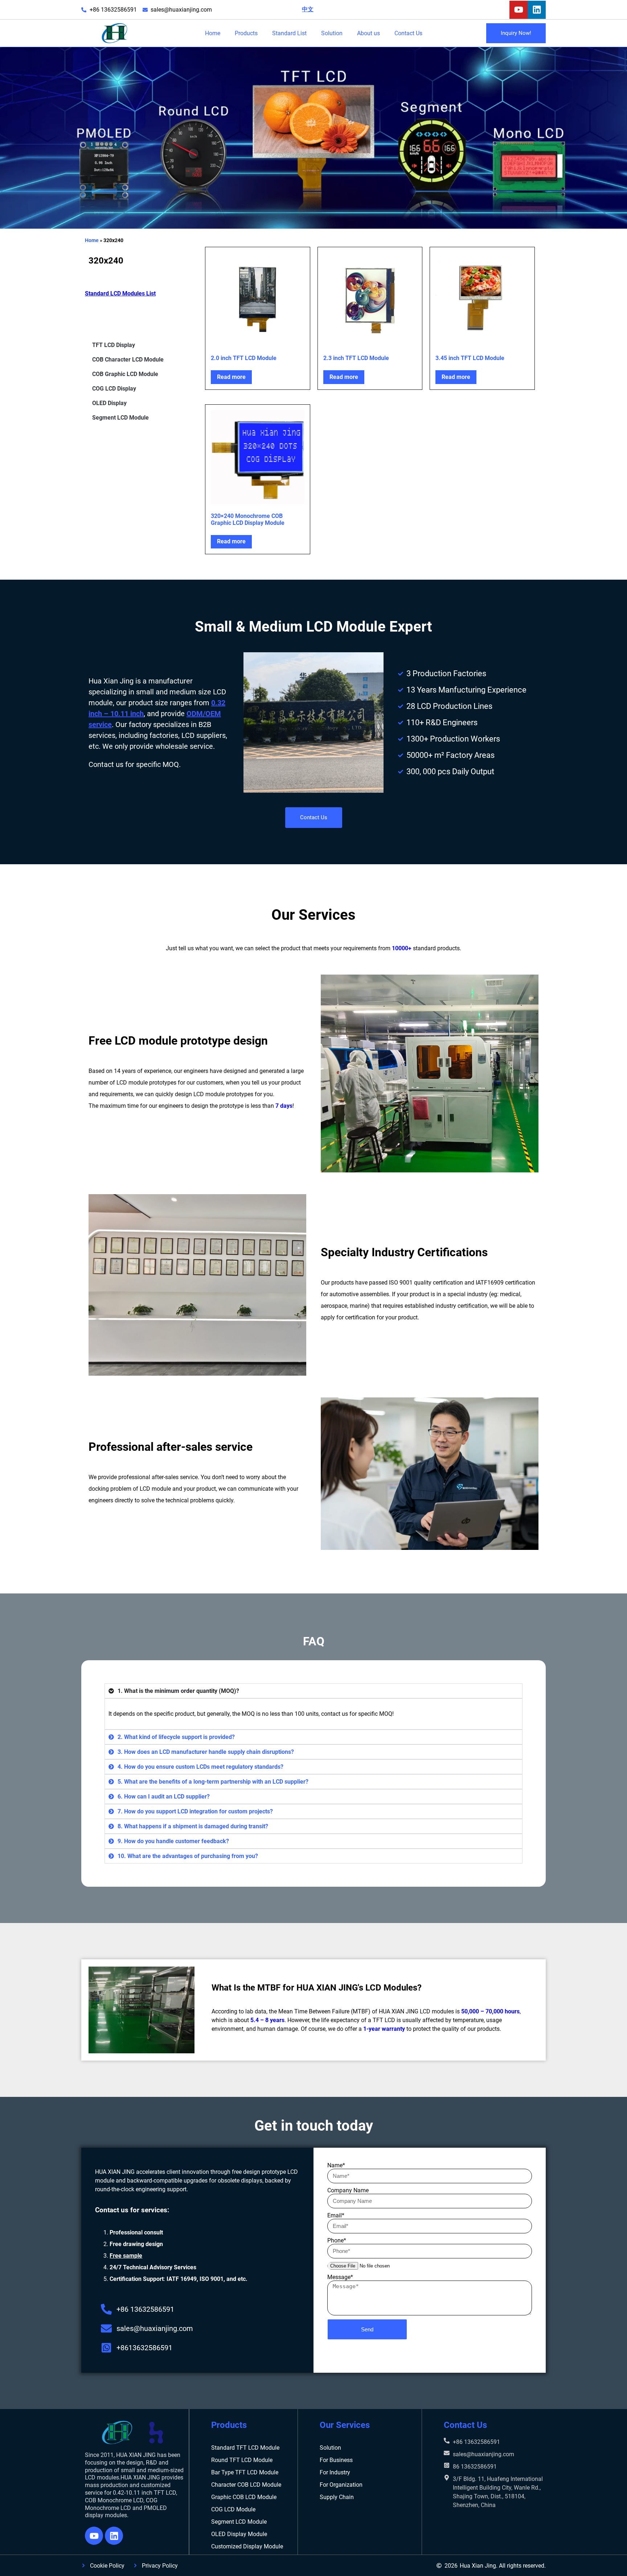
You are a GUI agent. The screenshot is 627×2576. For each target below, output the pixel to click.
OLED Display (109, 403)
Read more (231, 377)
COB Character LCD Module (128, 360)
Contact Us (408, 33)
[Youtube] (519, 10)
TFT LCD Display (114, 345)
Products (246, 33)
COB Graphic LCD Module (125, 374)
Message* (340, 2277)
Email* (336, 2215)
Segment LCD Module (120, 418)
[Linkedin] (537, 10)
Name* (336, 2165)
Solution (332, 33)
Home (213, 33)
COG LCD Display (114, 389)
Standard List (289, 33)
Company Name (348, 2190)
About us (368, 33)
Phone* (337, 2240)
